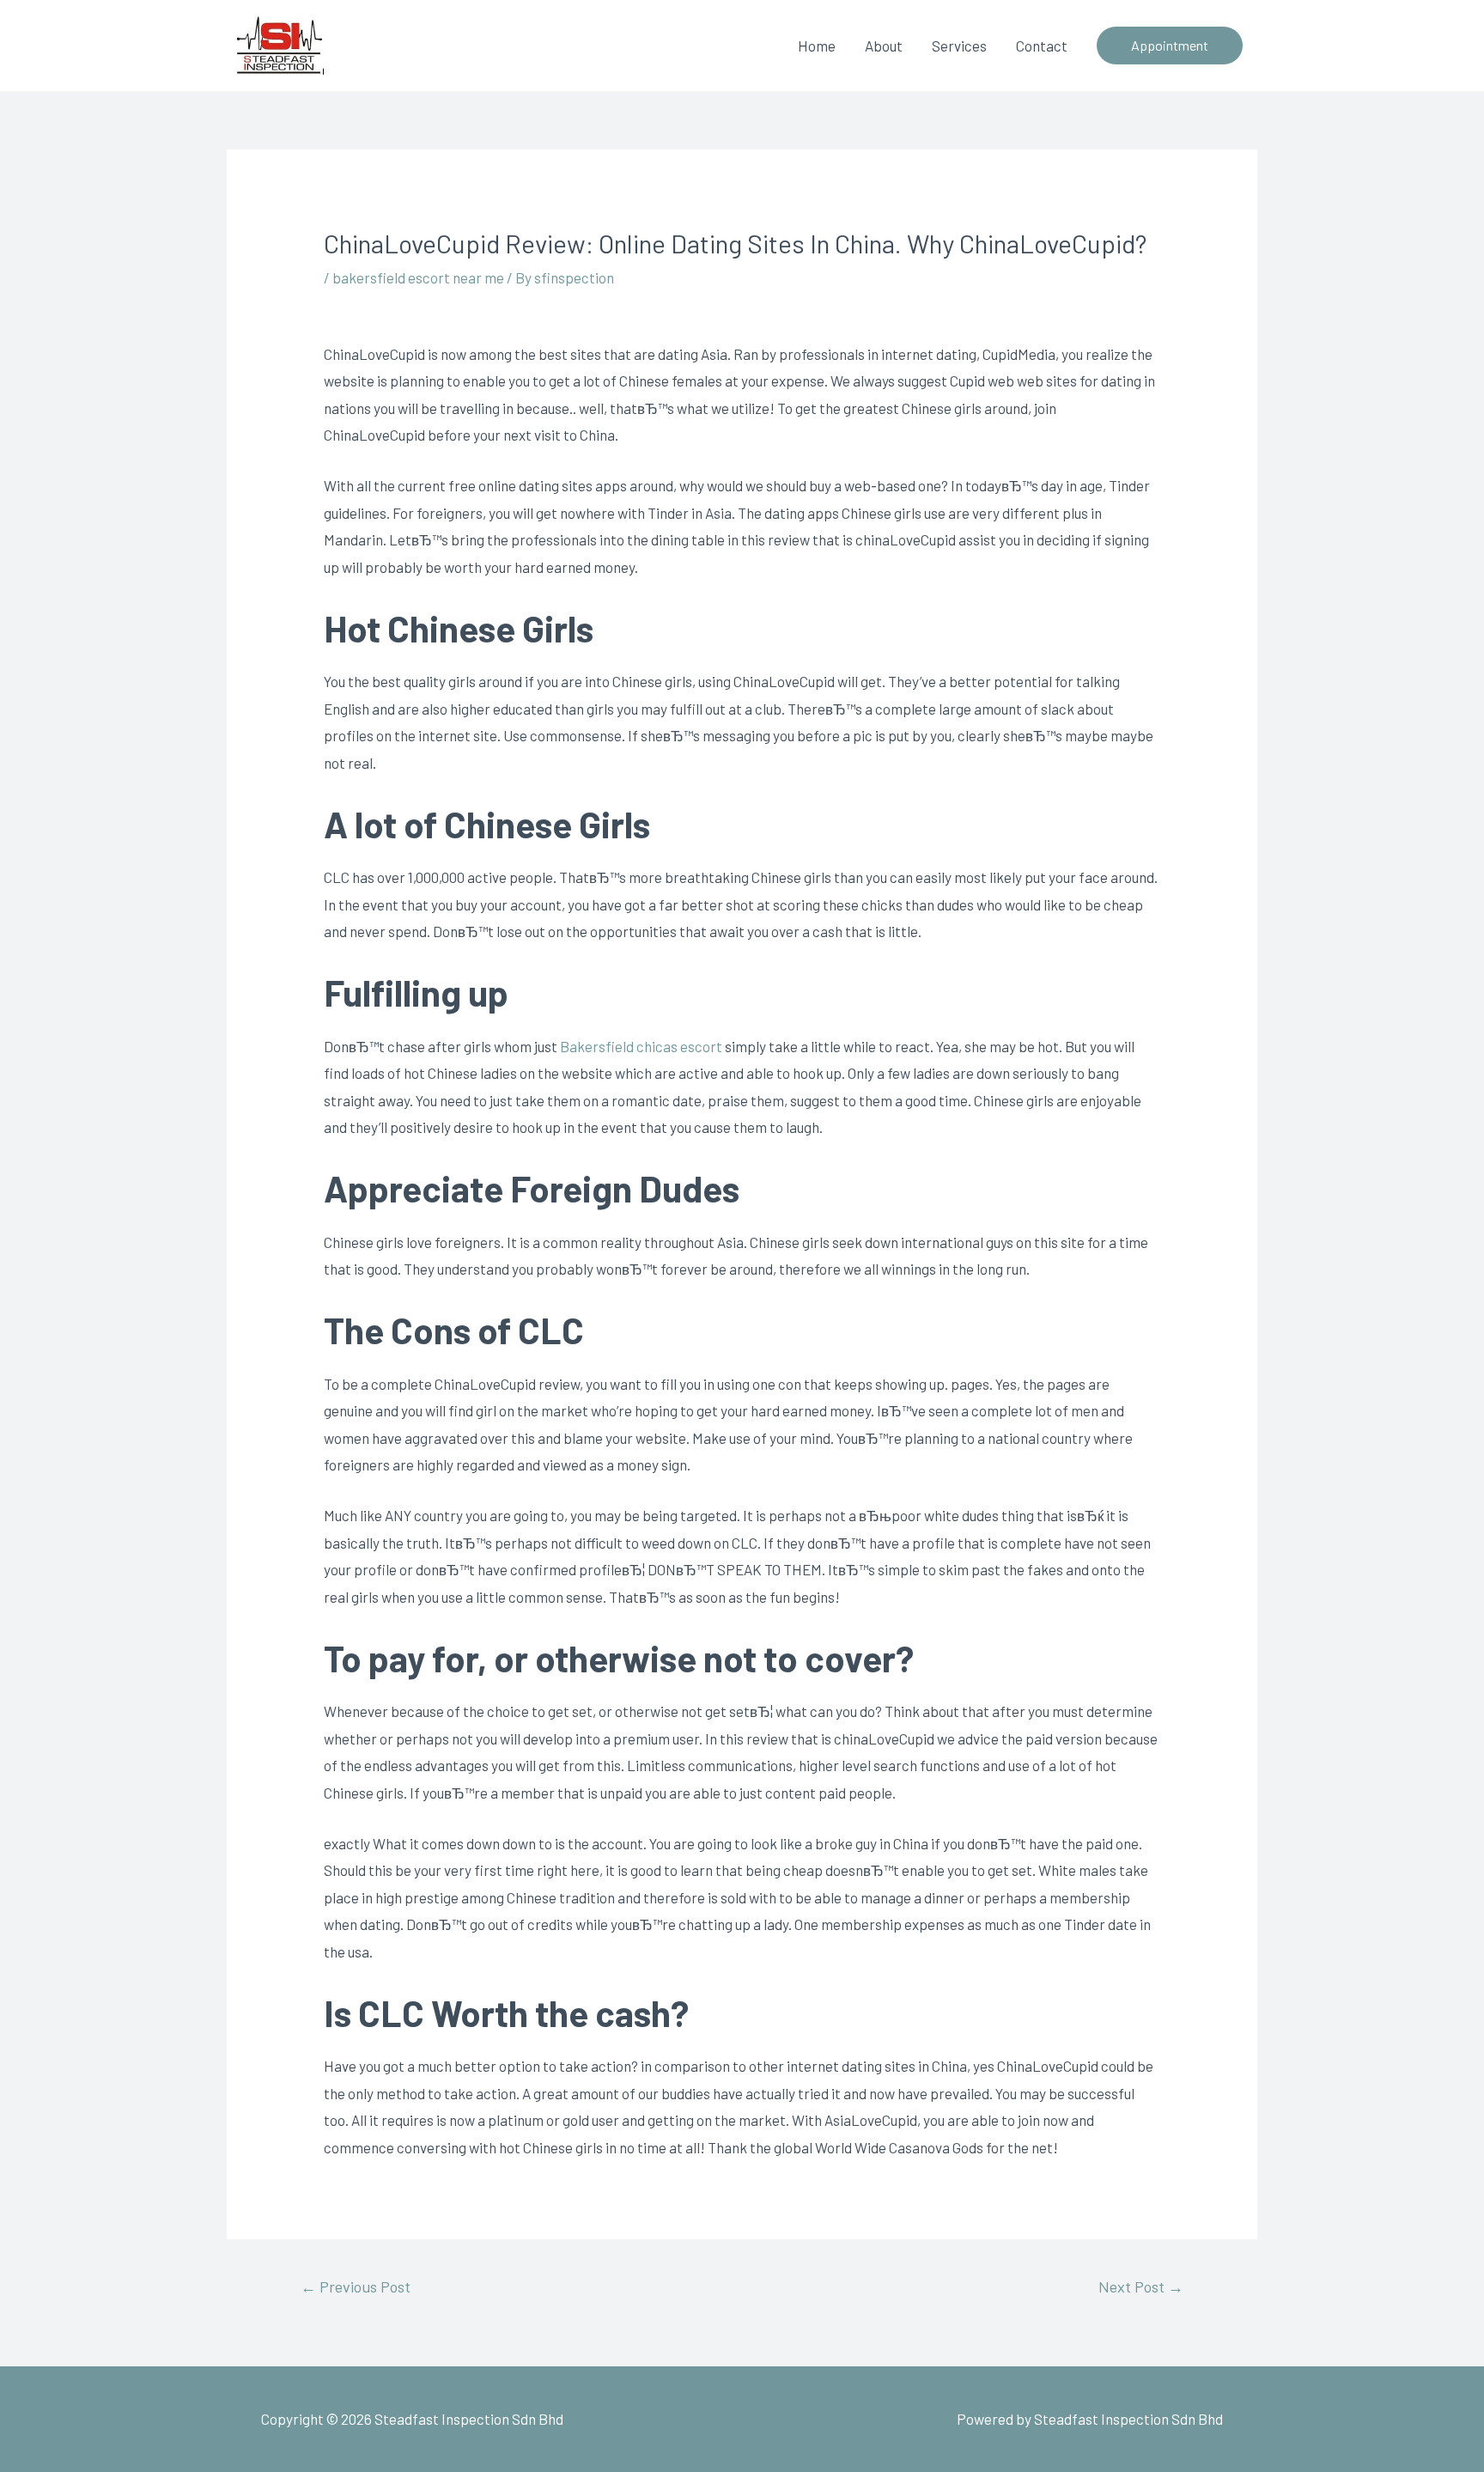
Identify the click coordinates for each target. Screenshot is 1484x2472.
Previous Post (356, 2286)
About (884, 46)
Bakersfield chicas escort (641, 1046)
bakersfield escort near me (418, 277)
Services (959, 46)
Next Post (1141, 2286)
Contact (1042, 46)
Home (817, 46)
